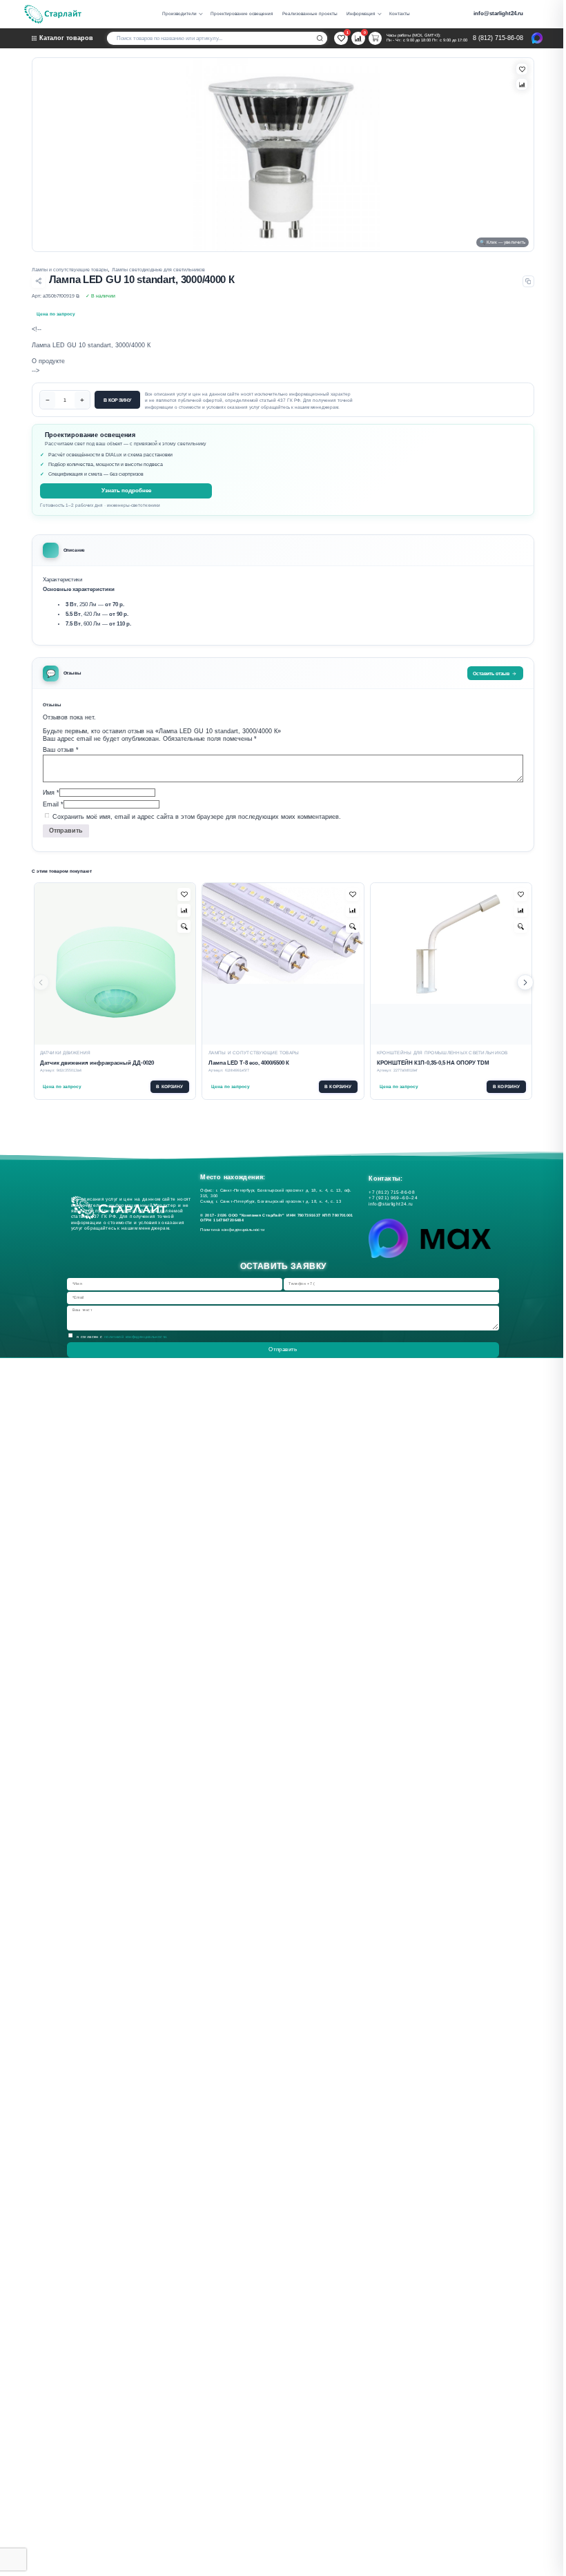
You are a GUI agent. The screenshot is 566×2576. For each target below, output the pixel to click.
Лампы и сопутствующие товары (70, 270)
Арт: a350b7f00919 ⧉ (56, 296)
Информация (361, 13)
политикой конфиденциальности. (136, 1337)
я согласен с (123, 1337)
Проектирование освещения (242, 13)
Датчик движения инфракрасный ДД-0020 (97, 1063)
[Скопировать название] (528, 281)
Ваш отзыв (61, 750)
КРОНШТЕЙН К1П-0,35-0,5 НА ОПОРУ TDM (433, 1063)
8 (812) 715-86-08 (498, 38)
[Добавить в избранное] (184, 894)
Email (53, 804)
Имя (51, 792)
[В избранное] (522, 69)
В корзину (117, 400)
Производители (179, 13)
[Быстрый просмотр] (184, 926)
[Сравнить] (522, 84)
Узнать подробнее (126, 491)
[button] (525, 982)
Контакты (400, 13)
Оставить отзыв (491, 674)
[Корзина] (375, 38)
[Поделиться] (38, 281)
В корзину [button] (169, 1086)
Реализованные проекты (310, 13)
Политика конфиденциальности (234, 1230)
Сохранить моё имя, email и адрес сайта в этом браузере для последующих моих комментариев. (197, 816)
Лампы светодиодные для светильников (158, 270)
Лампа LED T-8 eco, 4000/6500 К (249, 1063)
